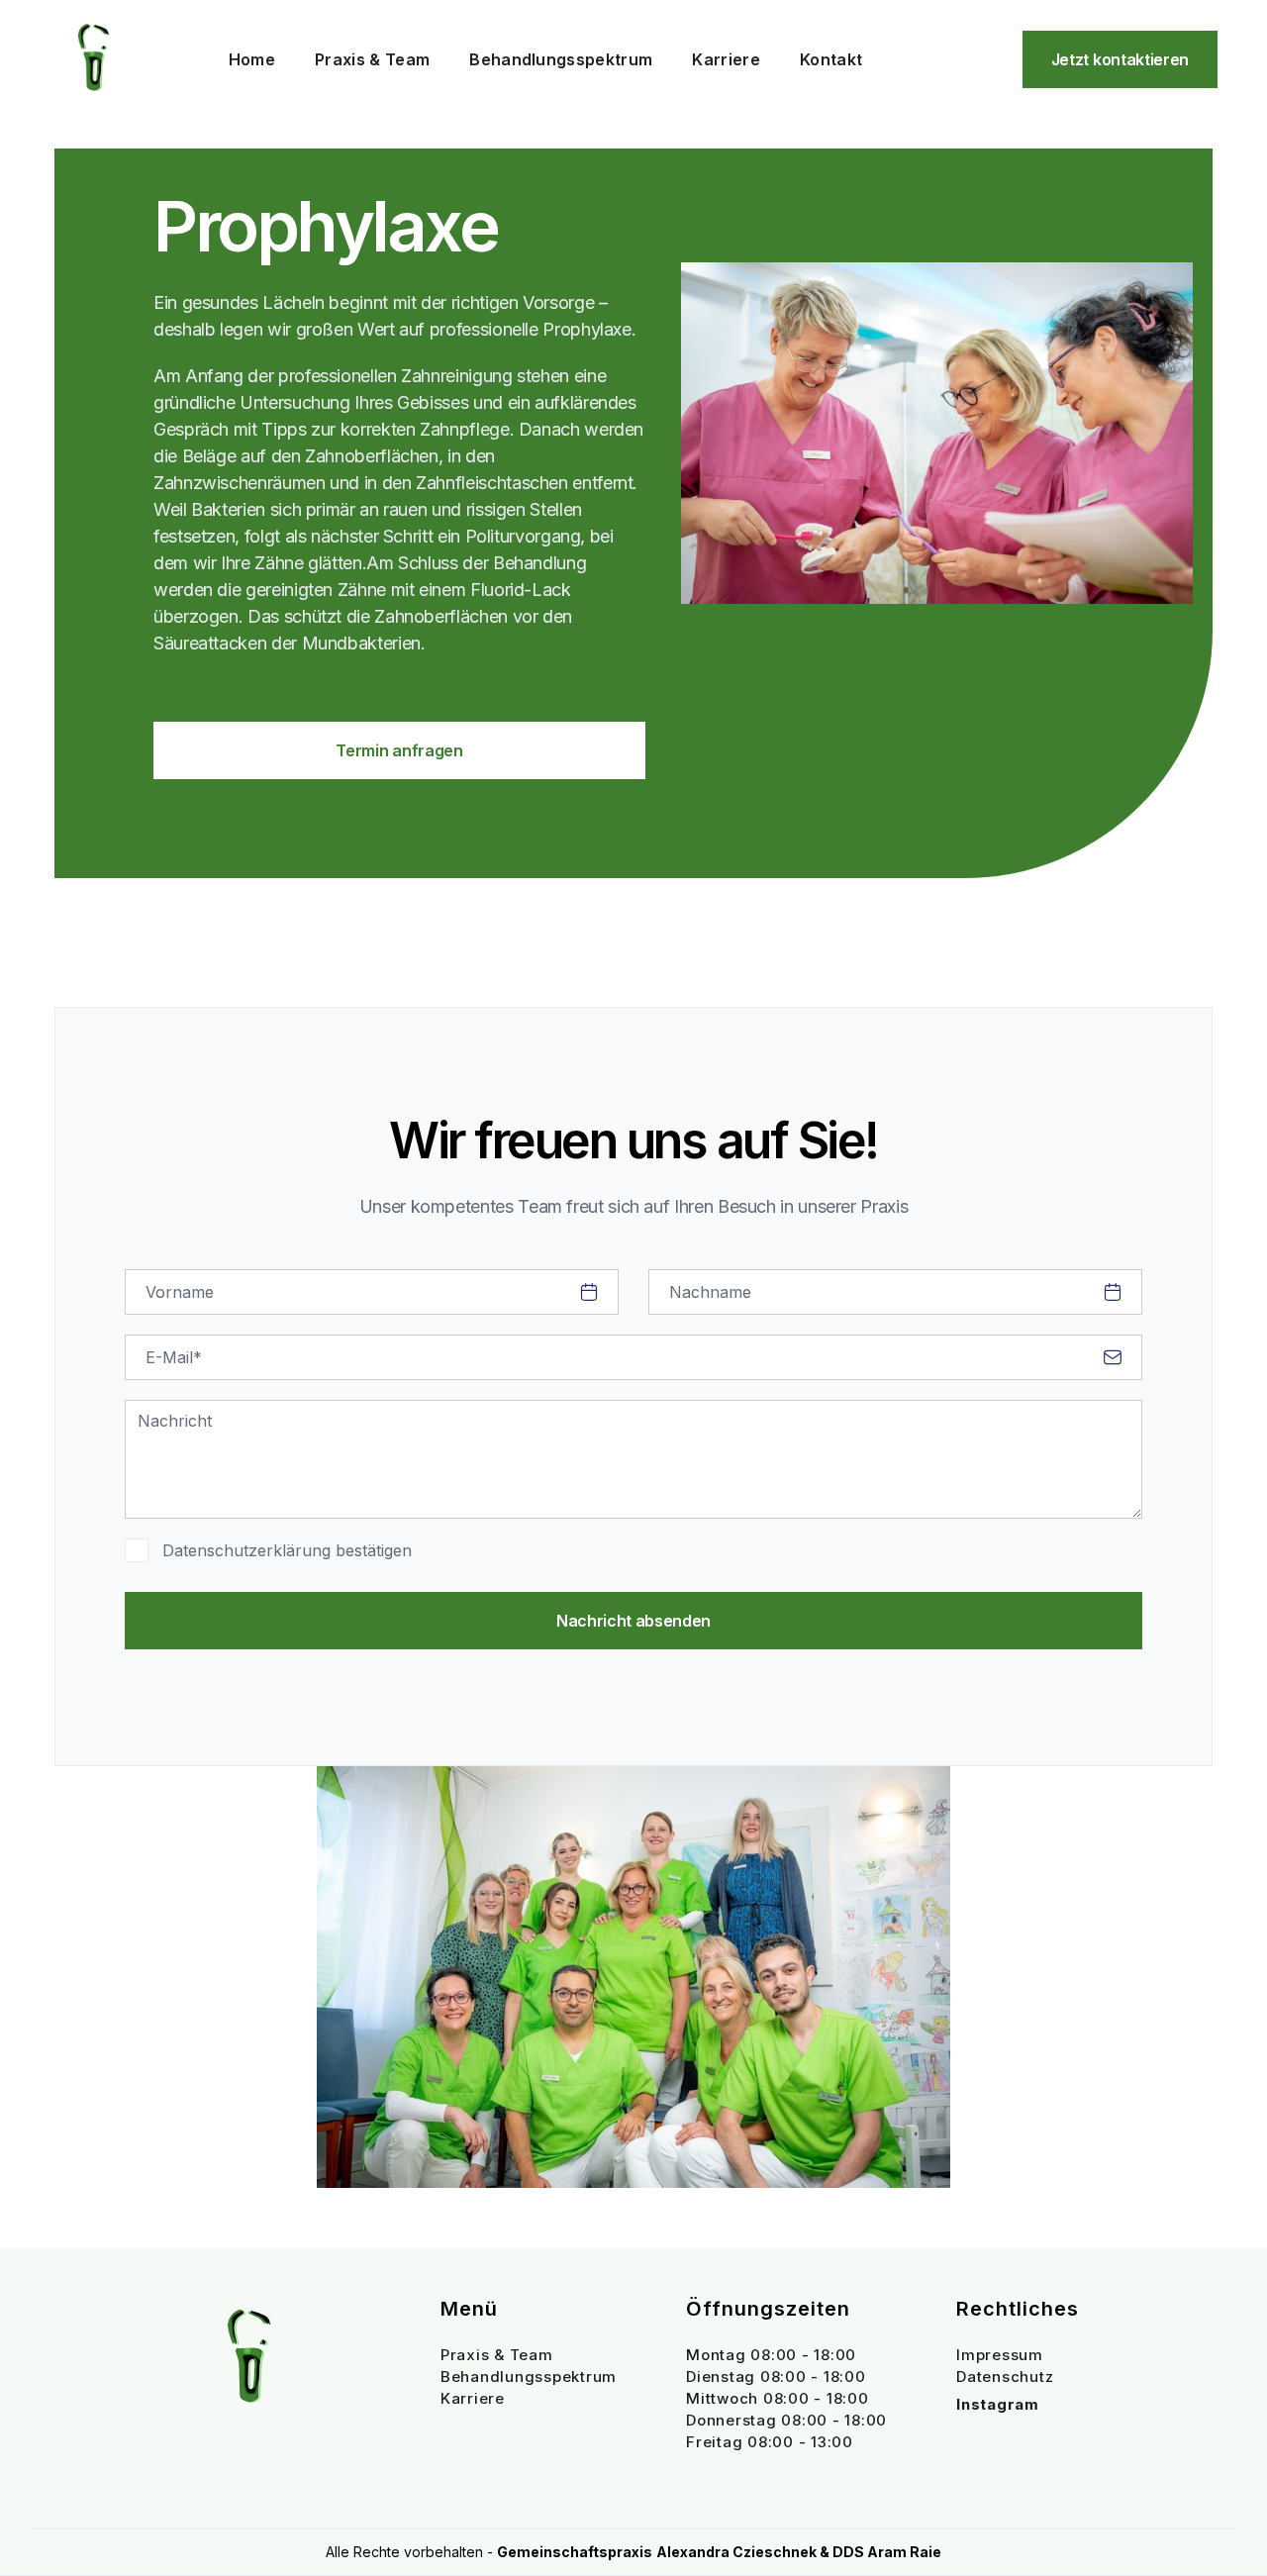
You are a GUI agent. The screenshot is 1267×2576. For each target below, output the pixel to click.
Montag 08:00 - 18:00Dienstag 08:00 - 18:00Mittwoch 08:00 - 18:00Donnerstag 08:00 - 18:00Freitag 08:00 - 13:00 (786, 2398)
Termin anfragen (399, 750)
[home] (94, 59)
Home (252, 59)
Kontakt (831, 59)
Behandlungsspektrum (561, 59)
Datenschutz (1005, 2377)
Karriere (726, 59)
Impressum (1000, 2355)
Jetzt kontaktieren (1120, 59)
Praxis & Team (372, 59)
